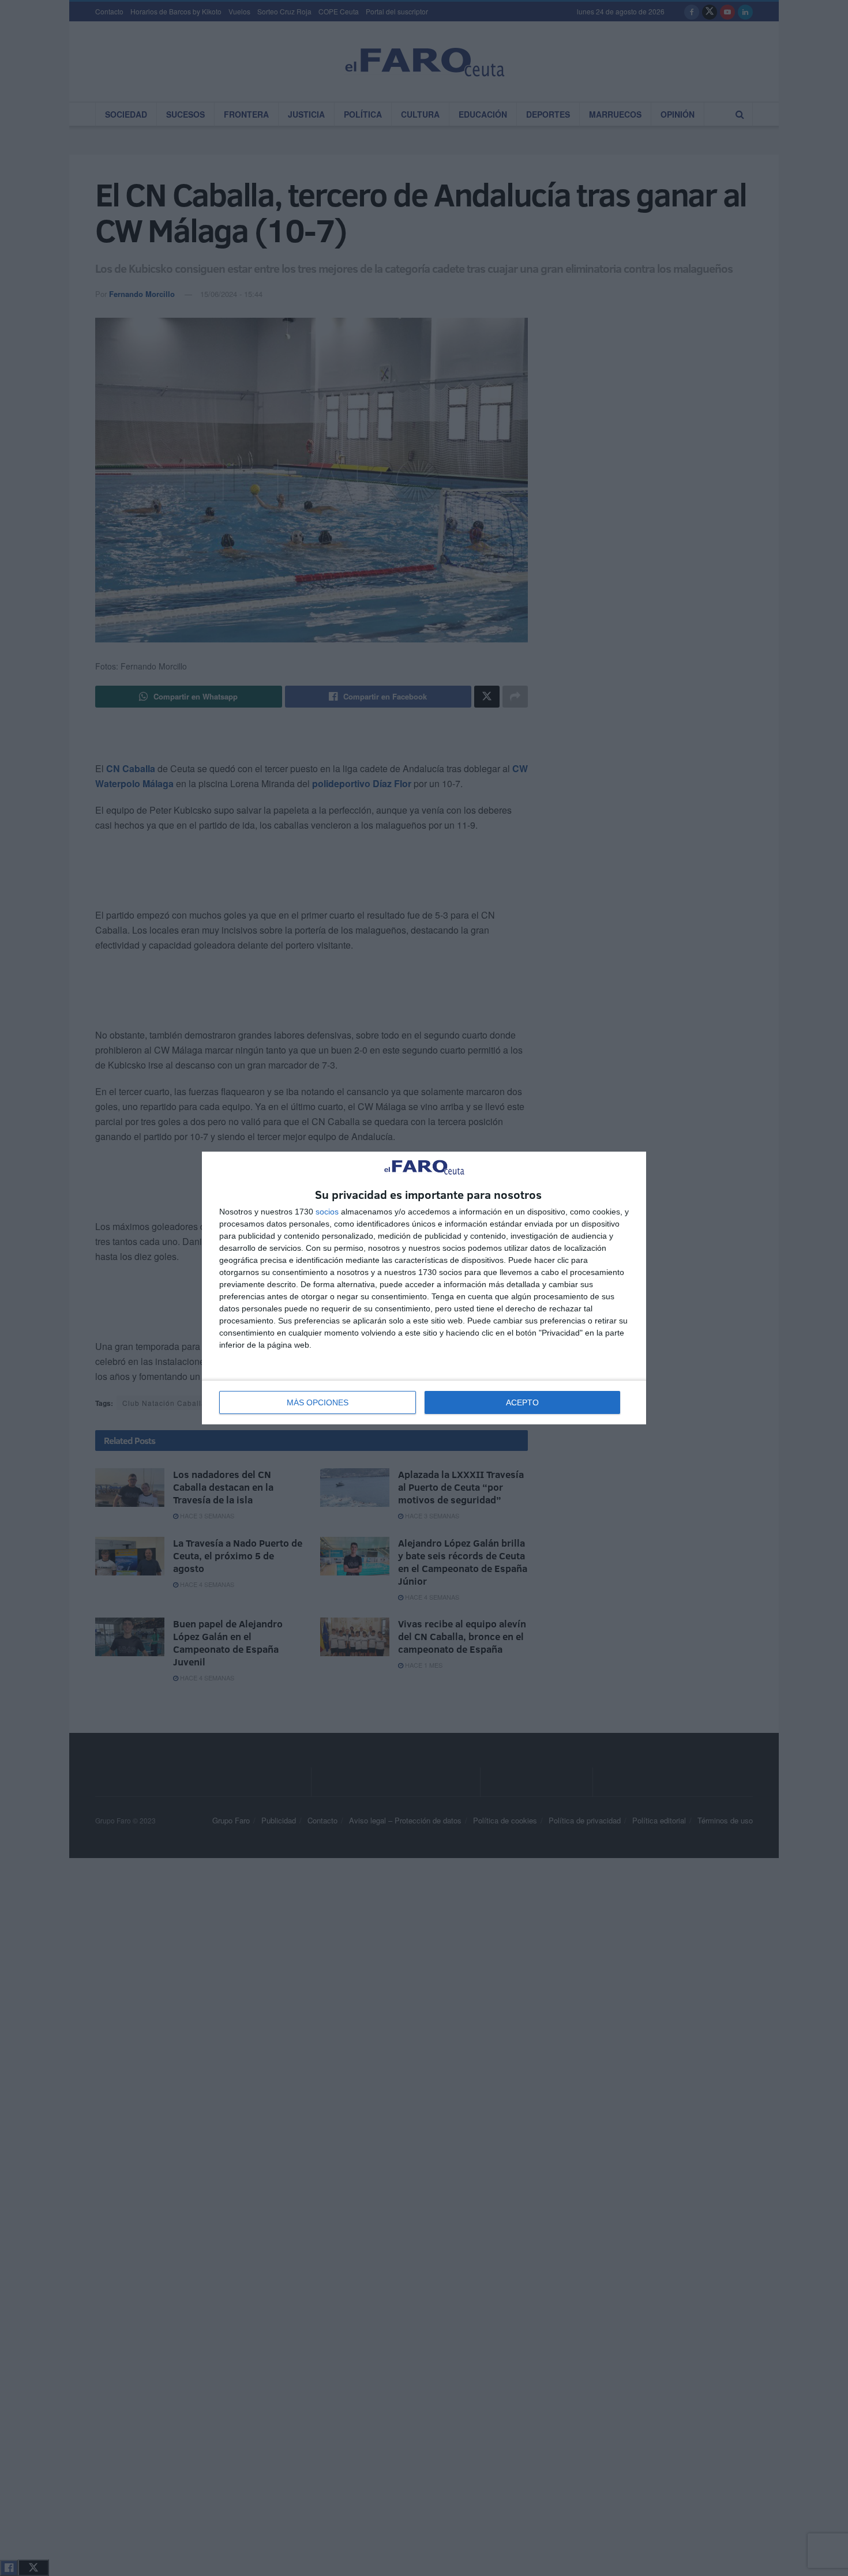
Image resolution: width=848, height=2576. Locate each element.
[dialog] (424, 1288)
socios (327, 1212)
